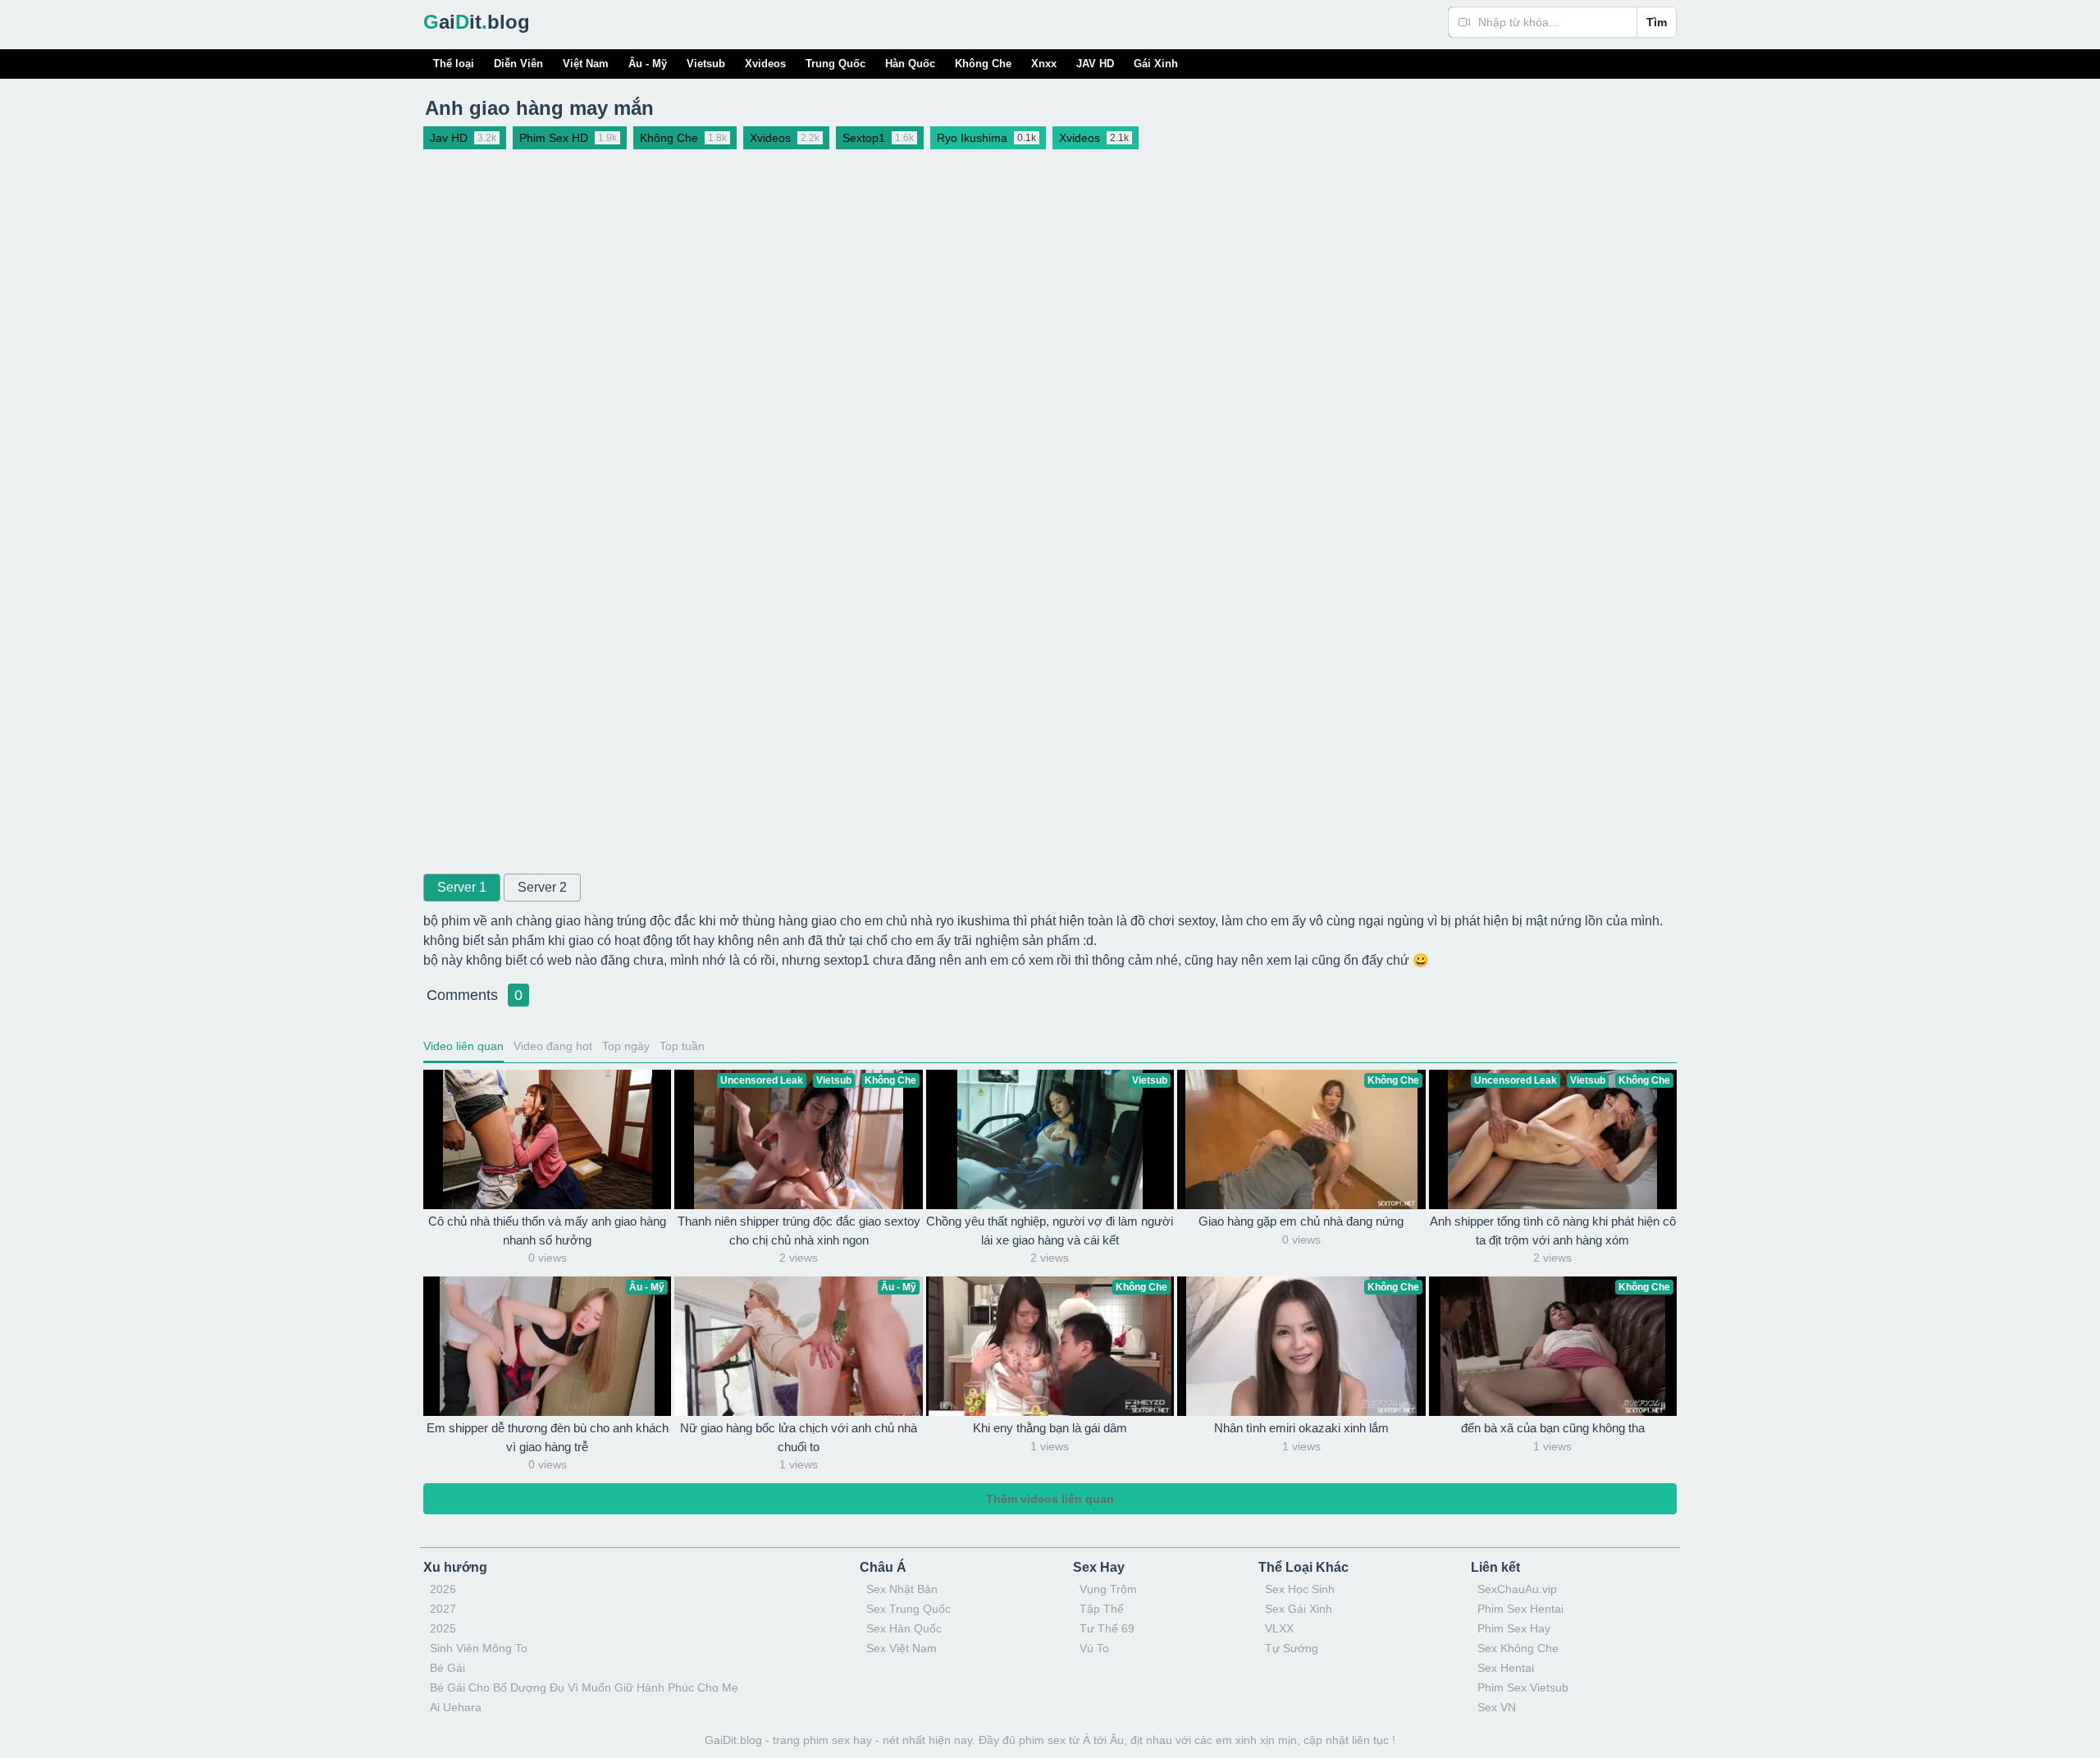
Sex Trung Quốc (908, 1609)
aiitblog (477, 22)
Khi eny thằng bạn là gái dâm (1050, 1428)
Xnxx (1044, 64)
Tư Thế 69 (1107, 1628)
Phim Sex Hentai (1520, 1609)
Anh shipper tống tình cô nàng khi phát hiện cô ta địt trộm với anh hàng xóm (1553, 1231)
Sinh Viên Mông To (479, 1648)
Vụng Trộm (1108, 1589)
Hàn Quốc (910, 64)
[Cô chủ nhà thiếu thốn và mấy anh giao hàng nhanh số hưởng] (547, 1139)
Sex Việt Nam (902, 1648)
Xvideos (765, 64)
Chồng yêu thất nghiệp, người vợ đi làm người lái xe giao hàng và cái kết (1050, 1231)
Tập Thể (1102, 1609)
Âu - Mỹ (648, 64)
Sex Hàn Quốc (904, 1628)
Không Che (983, 64)
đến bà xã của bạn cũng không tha (1553, 1428)
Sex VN (1497, 1707)
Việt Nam (586, 64)
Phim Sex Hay (1514, 1628)
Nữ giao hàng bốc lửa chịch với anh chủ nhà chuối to (799, 1437)
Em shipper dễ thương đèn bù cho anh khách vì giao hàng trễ (548, 1437)
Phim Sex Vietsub (1523, 1687)
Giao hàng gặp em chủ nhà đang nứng (1301, 1221)
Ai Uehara (456, 1707)
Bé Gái (447, 1668)
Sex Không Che (1518, 1648)
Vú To (1094, 1648)
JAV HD (1095, 64)
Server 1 (462, 887)
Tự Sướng (1292, 1648)
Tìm (1657, 22)
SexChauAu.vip (1517, 1589)
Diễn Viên (518, 64)
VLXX (1279, 1628)
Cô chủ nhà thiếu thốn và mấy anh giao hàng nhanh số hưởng (547, 1231)
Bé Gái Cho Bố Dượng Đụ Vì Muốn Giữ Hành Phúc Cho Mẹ (584, 1687)
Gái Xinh (1156, 64)
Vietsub (706, 64)
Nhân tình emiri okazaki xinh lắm (1301, 1428)
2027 (443, 1609)
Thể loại (454, 64)
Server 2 (542, 887)
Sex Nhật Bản (902, 1589)
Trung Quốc (835, 64)
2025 (443, 1628)
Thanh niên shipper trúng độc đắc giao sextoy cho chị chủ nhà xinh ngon (799, 1231)
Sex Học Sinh (1300, 1589)
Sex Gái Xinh (1299, 1609)
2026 (443, 1589)
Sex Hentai (1506, 1668)
